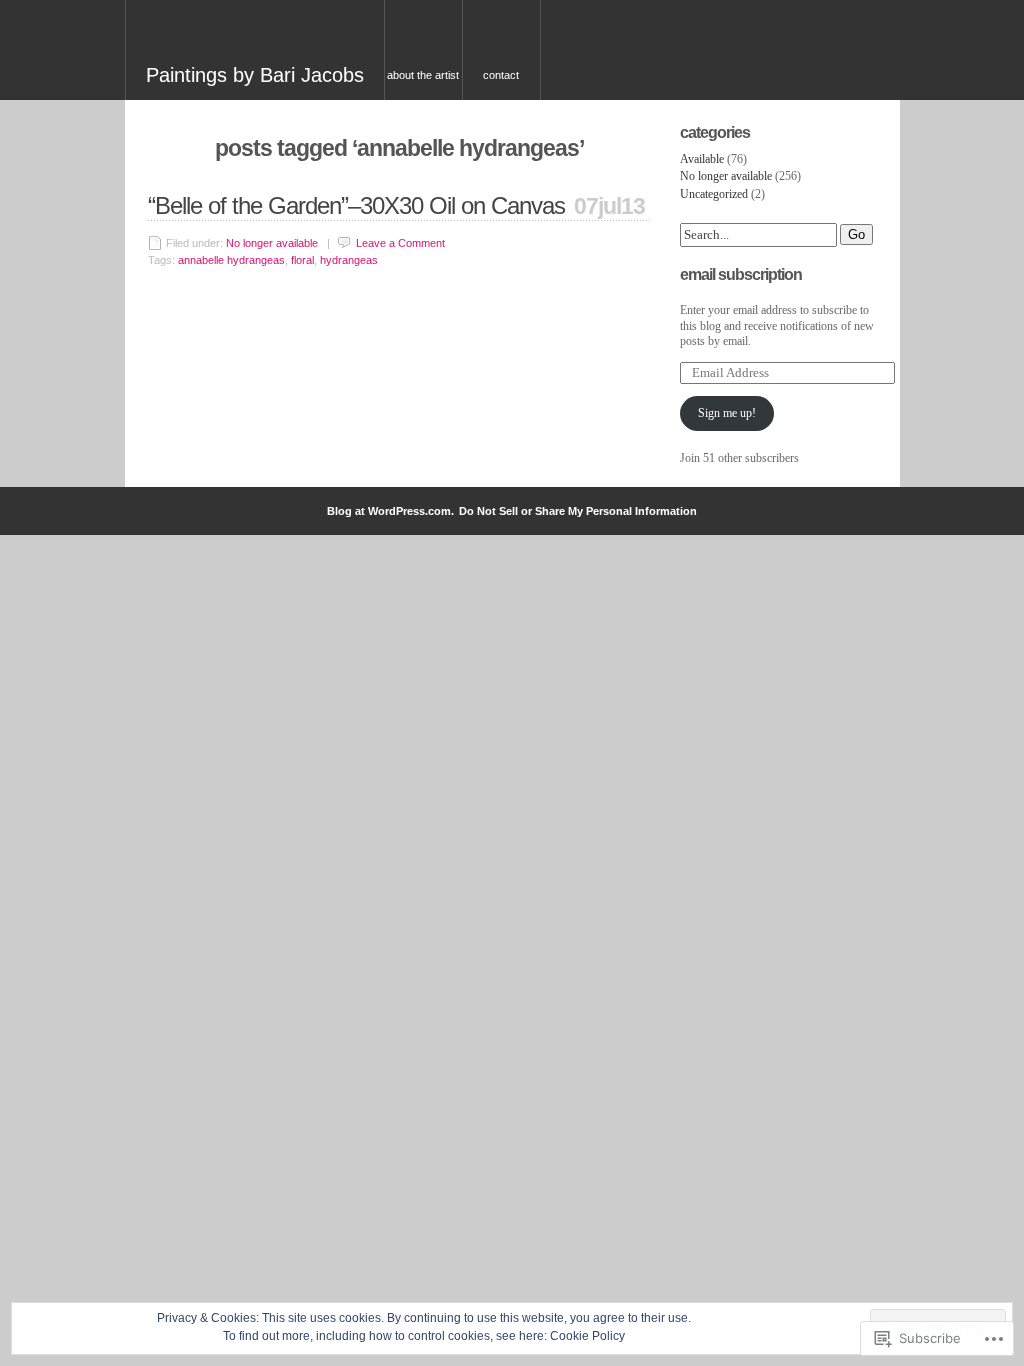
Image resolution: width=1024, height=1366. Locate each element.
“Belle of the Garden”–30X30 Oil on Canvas (356, 205)
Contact (501, 75)
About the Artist (423, 75)
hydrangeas (349, 260)
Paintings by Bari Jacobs (255, 75)
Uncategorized (714, 194)
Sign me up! (727, 413)
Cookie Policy (587, 1336)
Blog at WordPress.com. (390, 511)
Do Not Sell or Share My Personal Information (578, 511)
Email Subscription (741, 274)
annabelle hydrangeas (231, 260)
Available (702, 159)
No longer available (272, 243)
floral (302, 260)
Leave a (400, 243)
